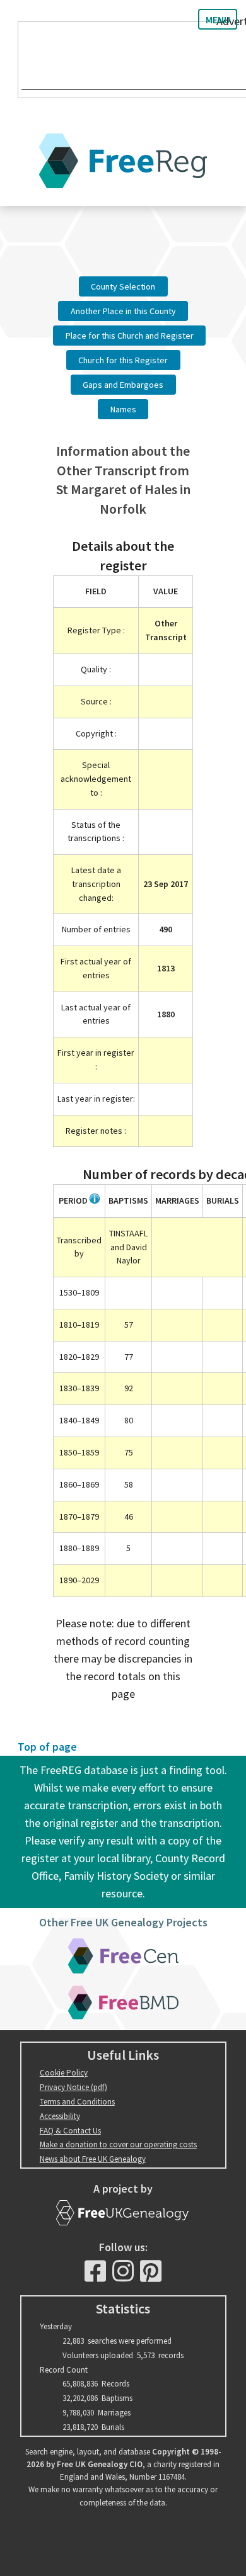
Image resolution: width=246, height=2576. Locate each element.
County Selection (123, 286)
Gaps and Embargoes (123, 385)
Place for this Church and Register (130, 336)
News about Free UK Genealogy (93, 2159)
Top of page (47, 1747)
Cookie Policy (64, 2073)
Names (123, 409)
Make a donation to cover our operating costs (118, 2144)
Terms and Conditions (77, 2102)
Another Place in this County (123, 311)
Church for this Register (123, 360)
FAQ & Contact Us (70, 2131)
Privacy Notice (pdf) (73, 2087)
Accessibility (60, 2116)
